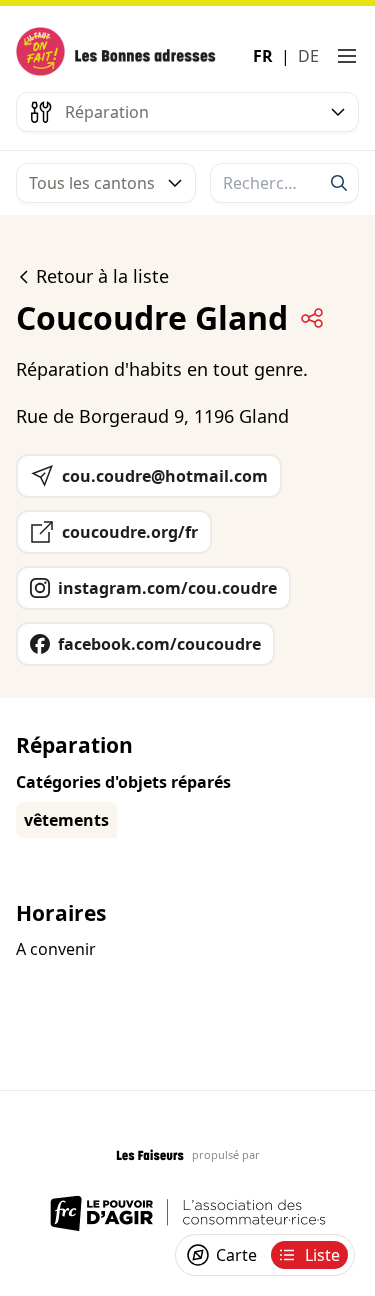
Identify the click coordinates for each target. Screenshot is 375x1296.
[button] (347, 56)
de (308, 56)
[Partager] (312, 318)
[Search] (339, 183)
